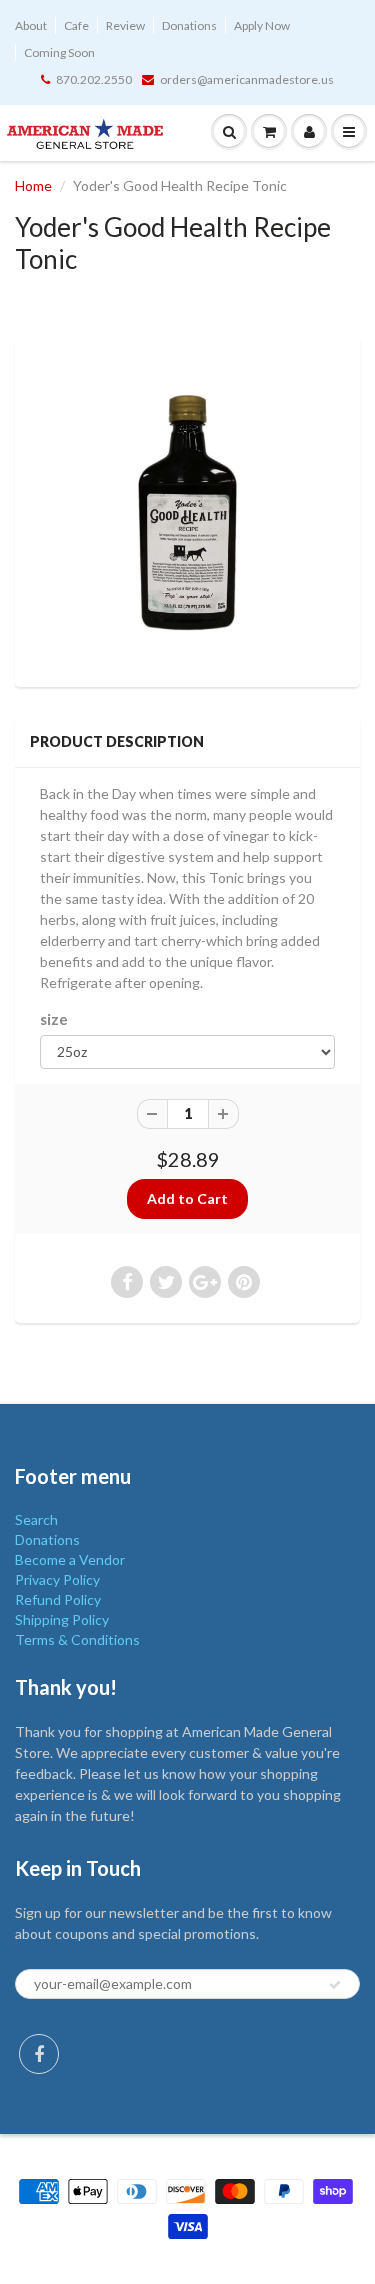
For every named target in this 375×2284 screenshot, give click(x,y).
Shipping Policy (62, 1619)
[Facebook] (39, 2054)
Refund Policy (58, 1599)
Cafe (76, 25)
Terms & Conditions (77, 1639)
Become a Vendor (70, 1559)
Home (33, 185)
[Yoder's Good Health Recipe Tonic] (187, 508)
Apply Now (262, 25)
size (54, 1019)
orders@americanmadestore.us (247, 79)
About (31, 25)
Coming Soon (59, 52)
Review (125, 25)
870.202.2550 (94, 79)
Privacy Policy (57, 1579)
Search (36, 1519)
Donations (189, 25)
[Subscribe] (335, 1985)
